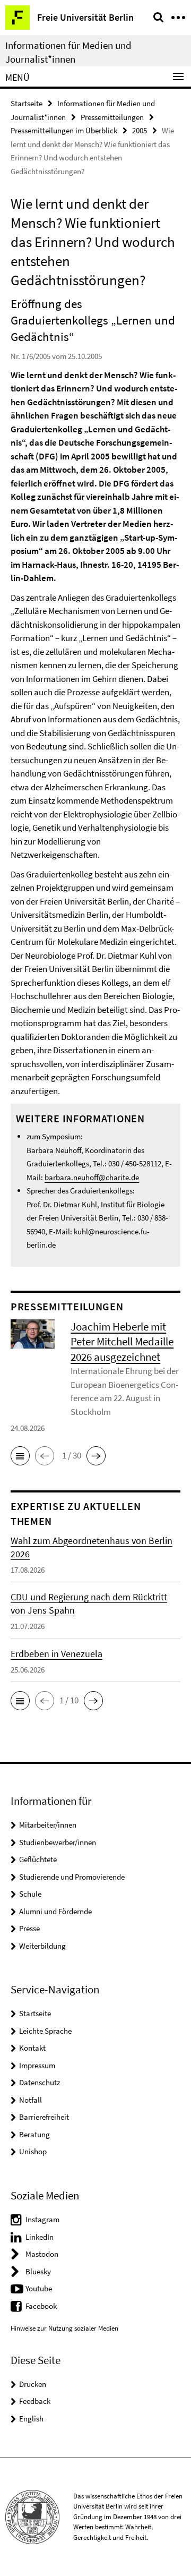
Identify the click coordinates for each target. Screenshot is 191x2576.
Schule (30, 1894)
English (31, 2419)
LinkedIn (40, 2237)
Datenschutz (40, 2082)
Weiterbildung (42, 1946)
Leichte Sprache (45, 2031)
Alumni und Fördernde (55, 1911)
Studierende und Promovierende (72, 1877)
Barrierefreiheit (44, 2117)
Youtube (39, 2288)
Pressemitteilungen (112, 117)
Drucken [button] (33, 2384)
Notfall (31, 2100)
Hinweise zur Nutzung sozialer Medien (64, 2328)
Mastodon (42, 2254)
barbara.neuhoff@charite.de (92, 1177)
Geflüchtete (38, 1859)
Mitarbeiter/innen (48, 1825)
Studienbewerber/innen (58, 1842)
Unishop (33, 2151)
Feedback (35, 2401)
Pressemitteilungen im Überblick (64, 130)
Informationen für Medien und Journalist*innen (68, 52)
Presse (29, 1928)
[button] (20, 1456)
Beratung (34, 2134)
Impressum (37, 2065)
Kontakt (32, 2048)
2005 (140, 130)
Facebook (41, 2306)
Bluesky (38, 2271)
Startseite (27, 103)
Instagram (42, 2219)
